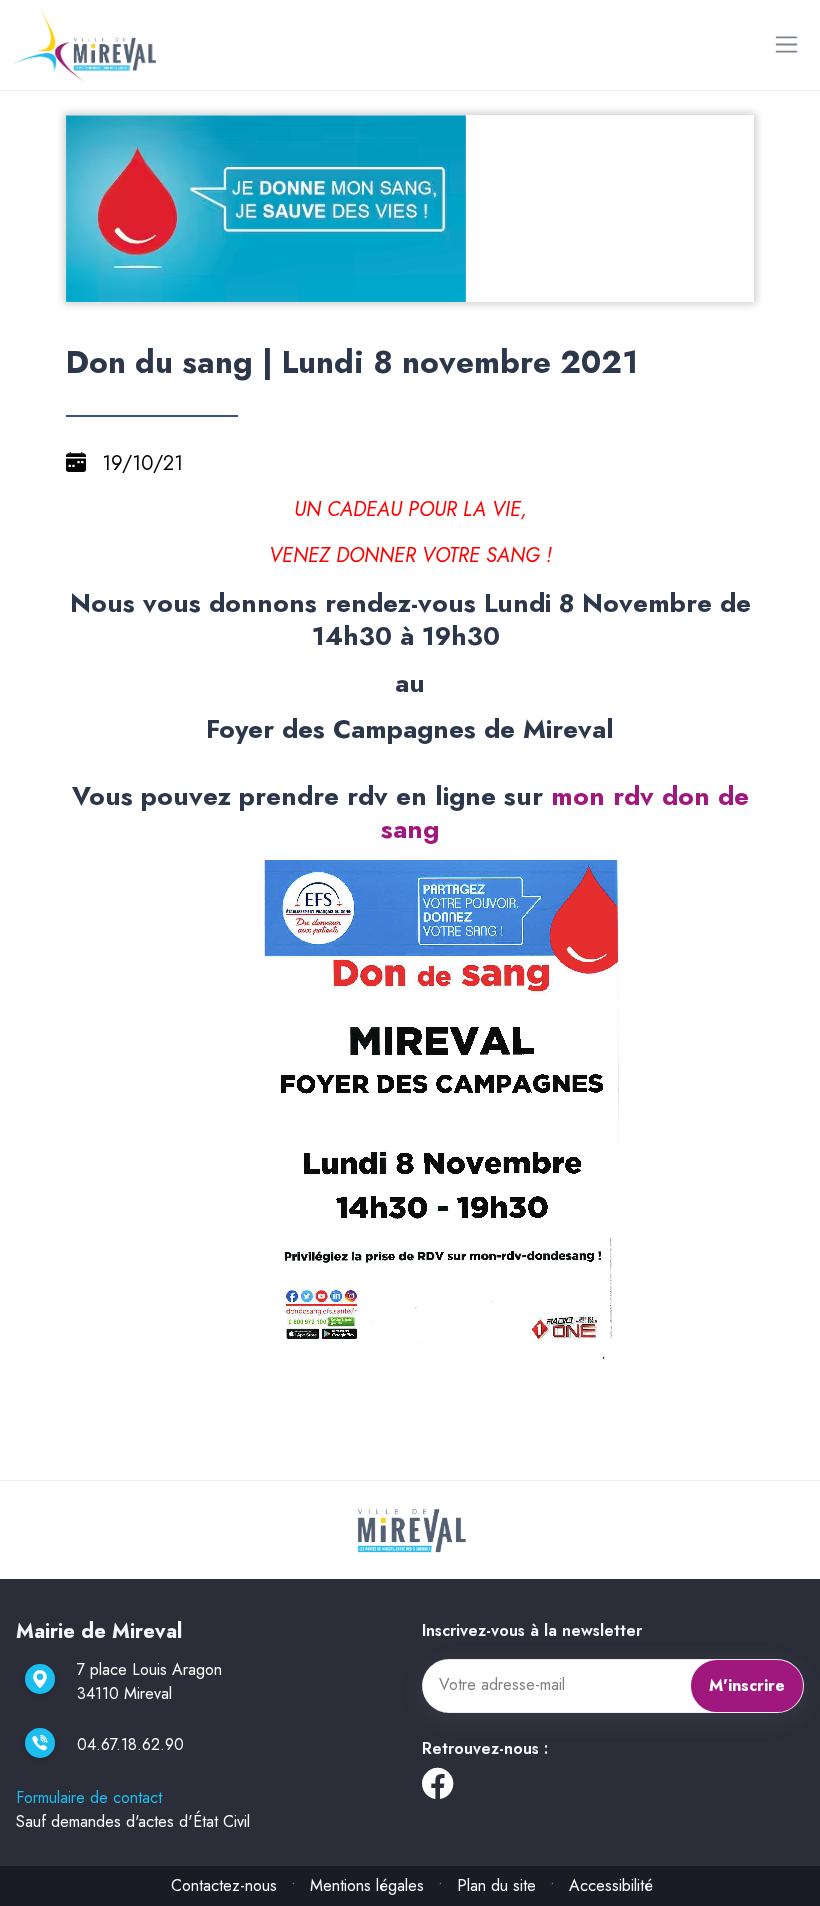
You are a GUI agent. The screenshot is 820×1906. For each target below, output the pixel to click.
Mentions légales (367, 1885)
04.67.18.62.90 (130, 1744)
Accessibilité (611, 1885)
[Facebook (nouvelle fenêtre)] (437, 1789)
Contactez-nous (224, 1885)
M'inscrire (747, 1685)
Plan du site (496, 1885)
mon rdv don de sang (565, 812)
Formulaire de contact (89, 1797)
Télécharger (418, 284)
